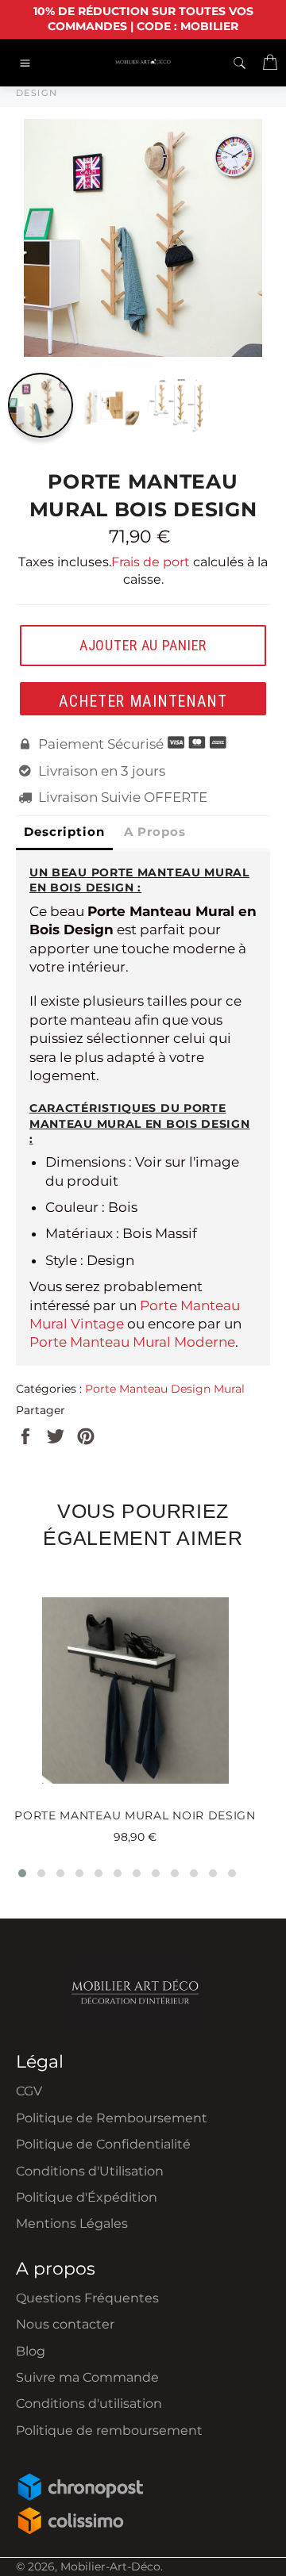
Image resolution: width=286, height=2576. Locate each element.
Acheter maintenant (143, 701)
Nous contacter (65, 2324)
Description (64, 832)
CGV (29, 2091)
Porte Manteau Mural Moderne (132, 1342)
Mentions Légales (72, 2223)
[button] (22, 1873)
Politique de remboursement (109, 2430)
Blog (31, 2351)
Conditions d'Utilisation (90, 2171)
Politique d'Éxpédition (87, 2197)
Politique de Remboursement (112, 2118)
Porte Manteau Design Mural (165, 1389)
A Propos (155, 832)
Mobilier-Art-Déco (110, 2566)
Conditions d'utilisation (89, 2403)
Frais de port (151, 562)
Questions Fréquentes (87, 2298)
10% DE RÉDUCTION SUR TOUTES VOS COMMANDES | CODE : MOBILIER (143, 19)
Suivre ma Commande (87, 2377)
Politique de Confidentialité (103, 2144)
